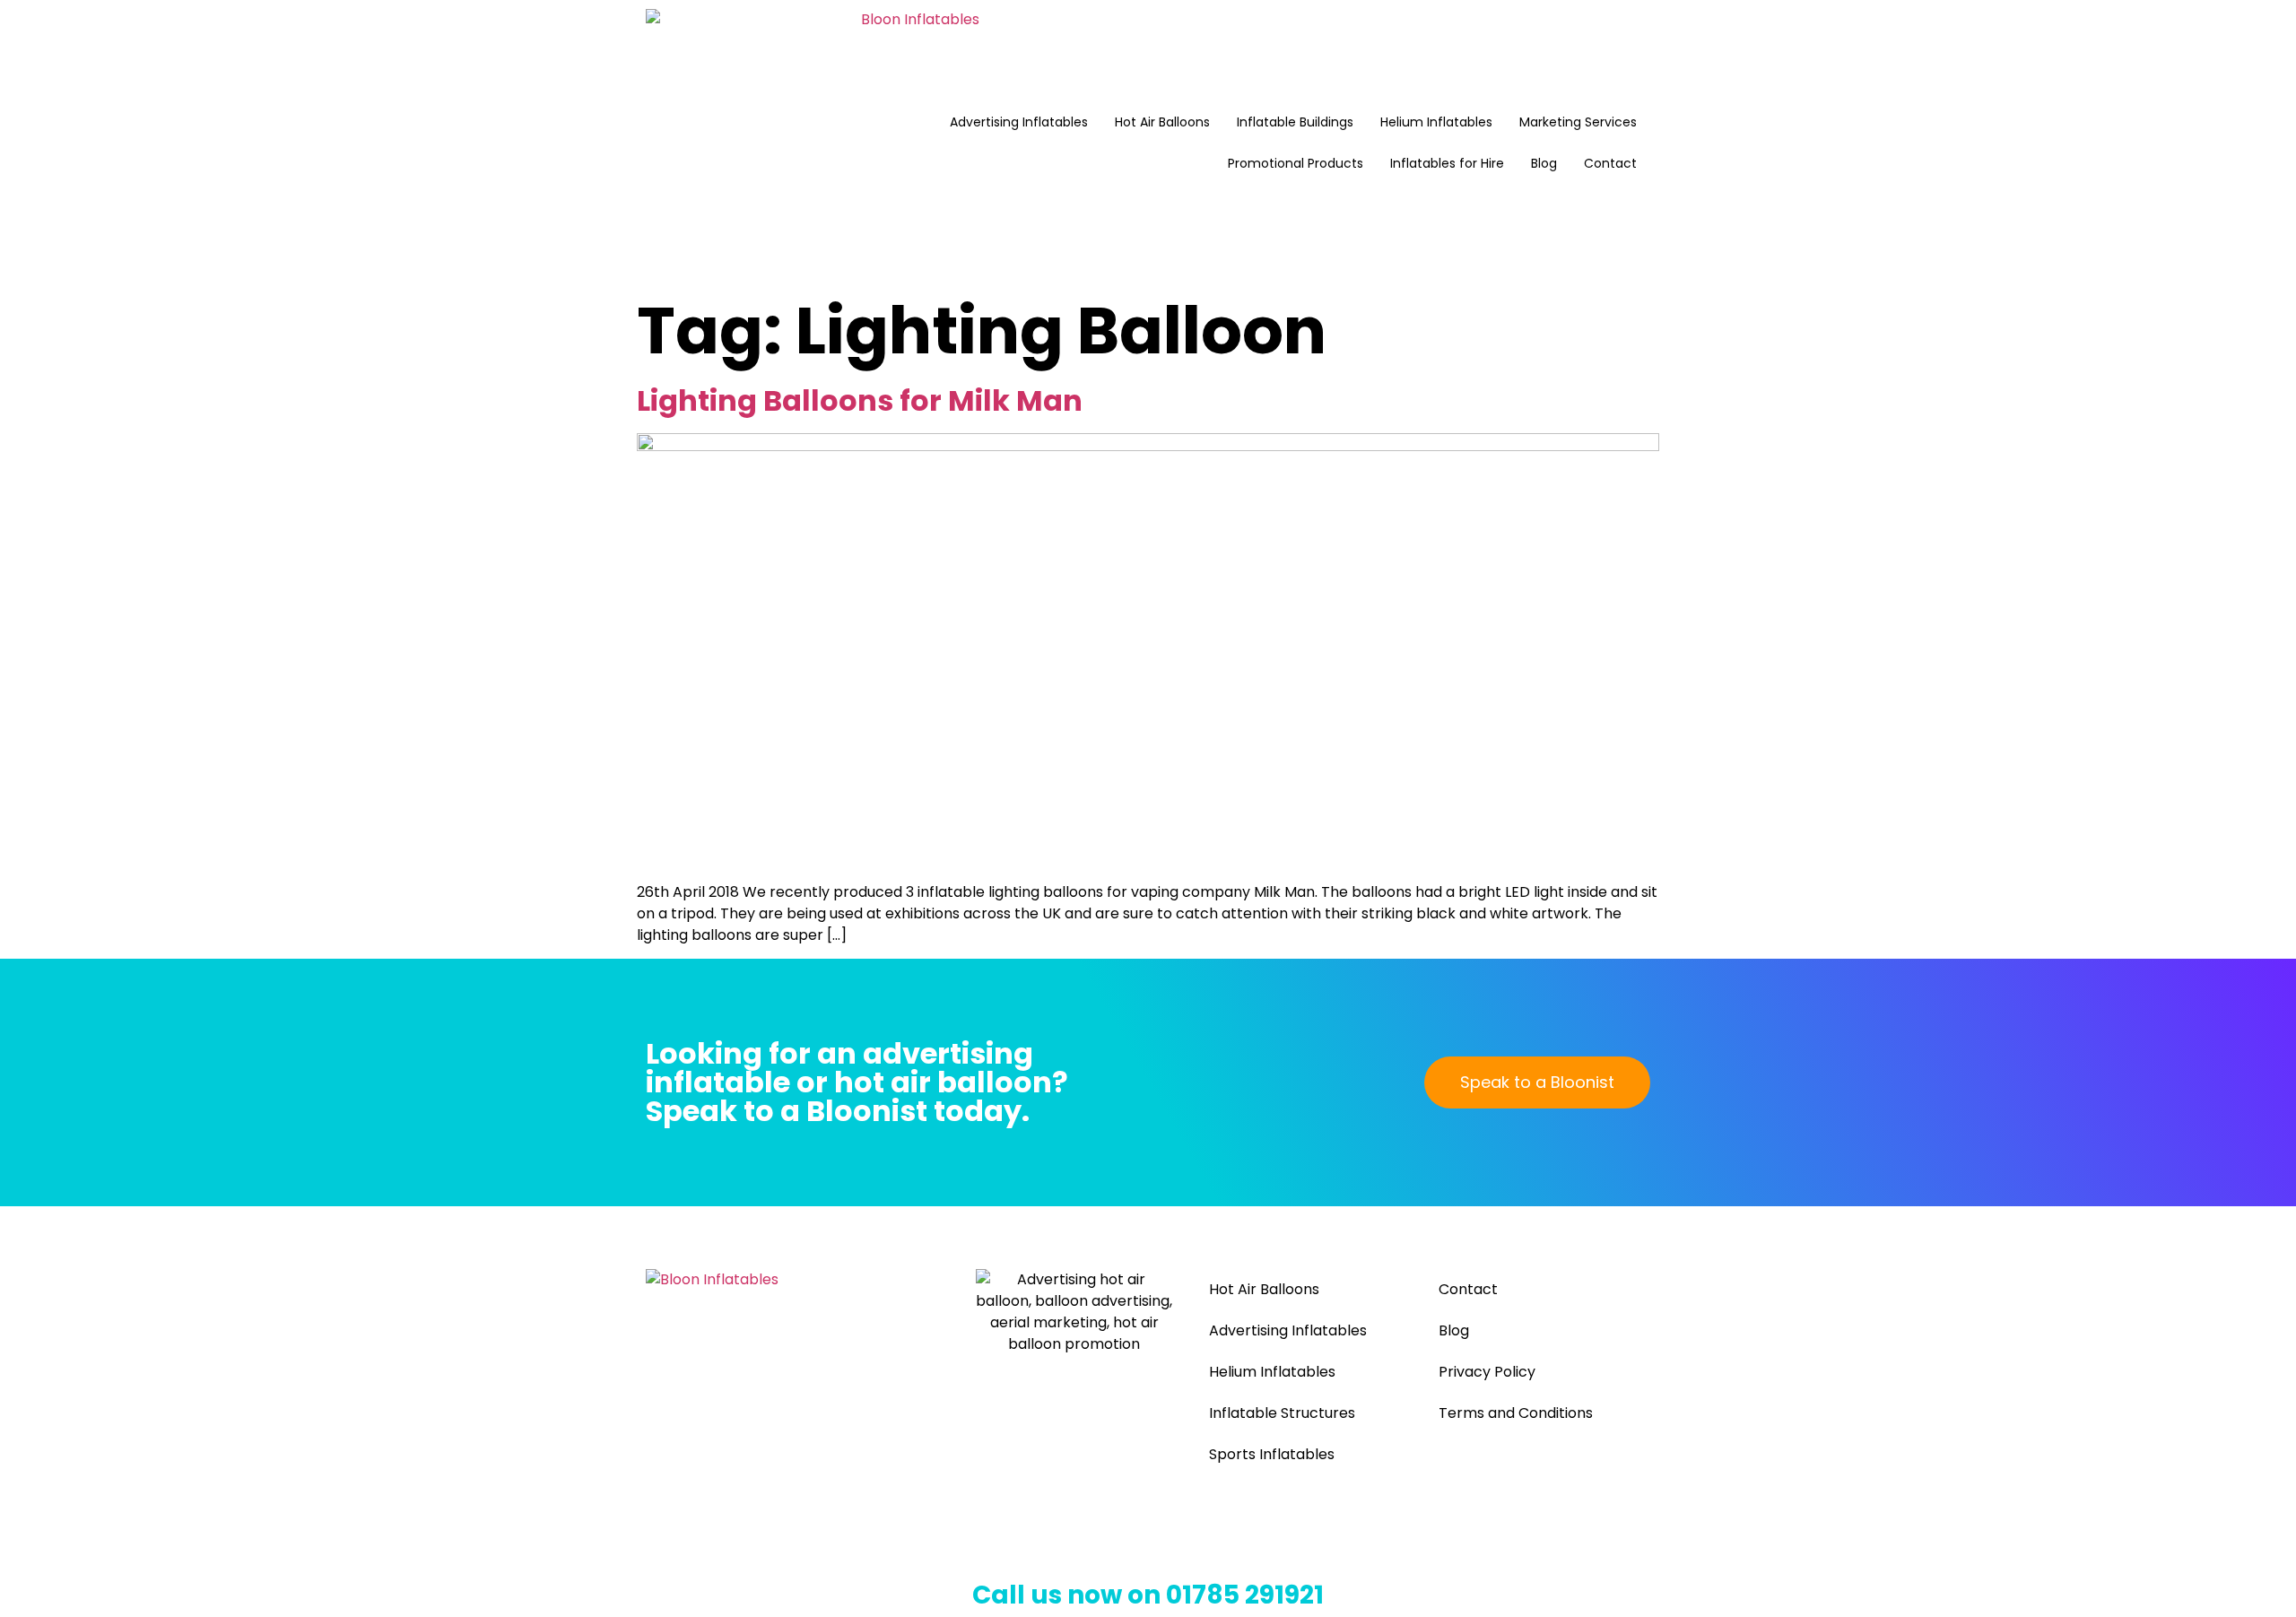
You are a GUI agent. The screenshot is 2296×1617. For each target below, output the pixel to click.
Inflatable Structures (1282, 1413)
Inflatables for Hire (1447, 163)
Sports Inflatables (1272, 1454)
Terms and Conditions (1516, 1413)
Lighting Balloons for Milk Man (860, 400)
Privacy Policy (1487, 1372)
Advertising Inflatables (1019, 122)
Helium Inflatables (1436, 122)
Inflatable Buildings (1295, 122)
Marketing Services (1578, 122)
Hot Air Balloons (1162, 122)
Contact (1610, 163)
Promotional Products (1296, 163)
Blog (1544, 163)
